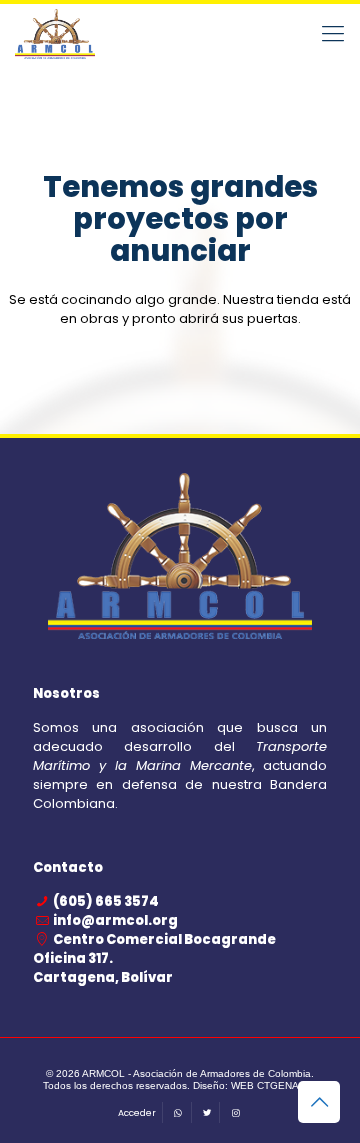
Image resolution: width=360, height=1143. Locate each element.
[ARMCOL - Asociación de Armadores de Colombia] (55, 34)
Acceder (137, 1113)
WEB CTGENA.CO (274, 1085)
